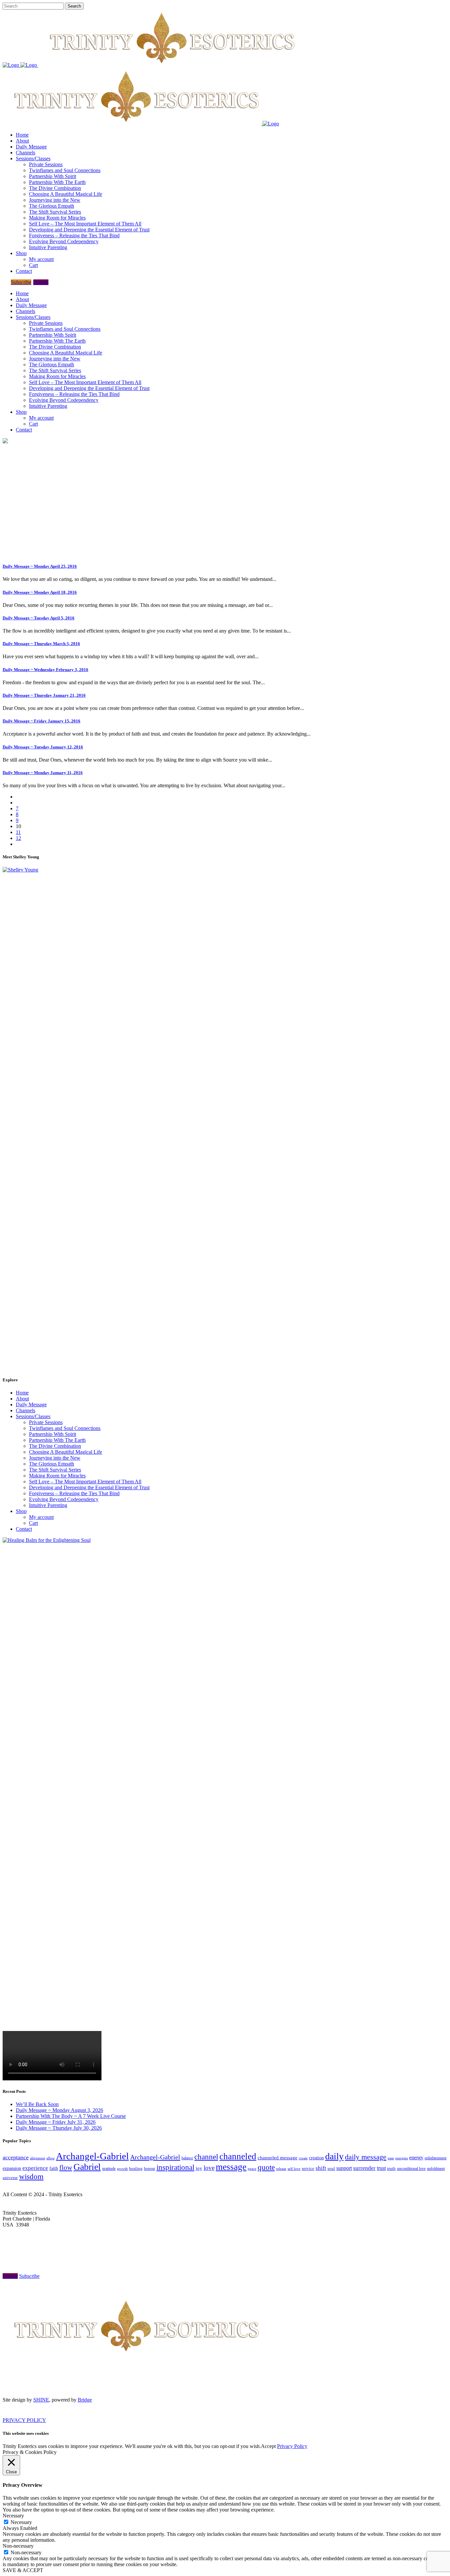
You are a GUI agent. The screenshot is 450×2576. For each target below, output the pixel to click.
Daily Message (31, 1405)
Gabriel (87, 2167)
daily (334, 2156)
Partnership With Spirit (53, 1434)
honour (150, 2169)
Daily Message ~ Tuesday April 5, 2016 (39, 618)
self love (294, 2169)
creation (316, 2158)
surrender (364, 2168)
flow (66, 2168)
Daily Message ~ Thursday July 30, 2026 (59, 2128)
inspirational (175, 2167)
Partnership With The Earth (57, 1440)
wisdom (31, 2176)
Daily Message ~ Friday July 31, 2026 (56, 2122)
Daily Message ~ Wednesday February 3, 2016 (45, 670)
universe (10, 2178)
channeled (238, 2156)
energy (416, 2158)
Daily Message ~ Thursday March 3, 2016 (41, 644)
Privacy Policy (292, 2446)
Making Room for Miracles (57, 1476)
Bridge (85, 2400)
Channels (26, 1410)
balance (187, 2158)
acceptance (16, 2157)
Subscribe (21, 282)
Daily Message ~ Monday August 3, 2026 (59, 2110)
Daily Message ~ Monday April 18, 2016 (40, 592)
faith (54, 2168)
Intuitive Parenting (48, 1505)
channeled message (278, 2158)
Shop (21, 1511)
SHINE (41, 2400)
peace (252, 2169)
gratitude (109, 2169)
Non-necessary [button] (18, 2546)
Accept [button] (268, 2446)
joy (199, 2168)
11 (18, 832)
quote (266, 2167)
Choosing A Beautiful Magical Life (66, 1452)
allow (51, 2158)
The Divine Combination (55, 1446)
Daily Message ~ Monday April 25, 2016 (40, 566)
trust (381, 2168)
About (22, 1399)
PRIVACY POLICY (24, 2420)
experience (35, 2168)
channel (206, 2157)
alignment (38, 2158)
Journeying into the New (55, 1458)
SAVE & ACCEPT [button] (23, 2570)
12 (18, 838)
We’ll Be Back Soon (37, 2104)
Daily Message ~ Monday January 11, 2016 (43, 773)
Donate (41, 282)
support (344, 2168)
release (281, 2169)
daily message (366, 2157)
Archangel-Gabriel (92, 2156)
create (303, 2158)
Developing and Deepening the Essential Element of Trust (89, 1487)
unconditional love (411, 2169)
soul (331, 2168)
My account (41, 1517)
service (308, 2169)
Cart (33, 1523)
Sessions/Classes (33, 1416)
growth (122, 2169)
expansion (12, 2168)
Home (22, 1393)
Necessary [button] (13, 2516)
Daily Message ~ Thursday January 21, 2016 (44, 695)
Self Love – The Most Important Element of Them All (85, 1482)
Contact (24, 1529)
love (209, 2168)
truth (391, 2168)
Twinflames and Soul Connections (65, 1428)
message (231, 2167)
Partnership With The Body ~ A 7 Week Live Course (71, 2116)
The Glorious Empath (52, 1464)
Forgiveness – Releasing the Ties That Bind (74, 1493)
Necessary (21, 2522)
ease (391, 2158)
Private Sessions (46, 1422)
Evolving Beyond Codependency (64, 1499)
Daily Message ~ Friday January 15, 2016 (42, 721)
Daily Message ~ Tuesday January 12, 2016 (43, 747)
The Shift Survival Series (55, 1470)
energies (402, 2158)
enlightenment (436, 2158)
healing (136, 2168)
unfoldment (436, 2169)
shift (321, 2168)
